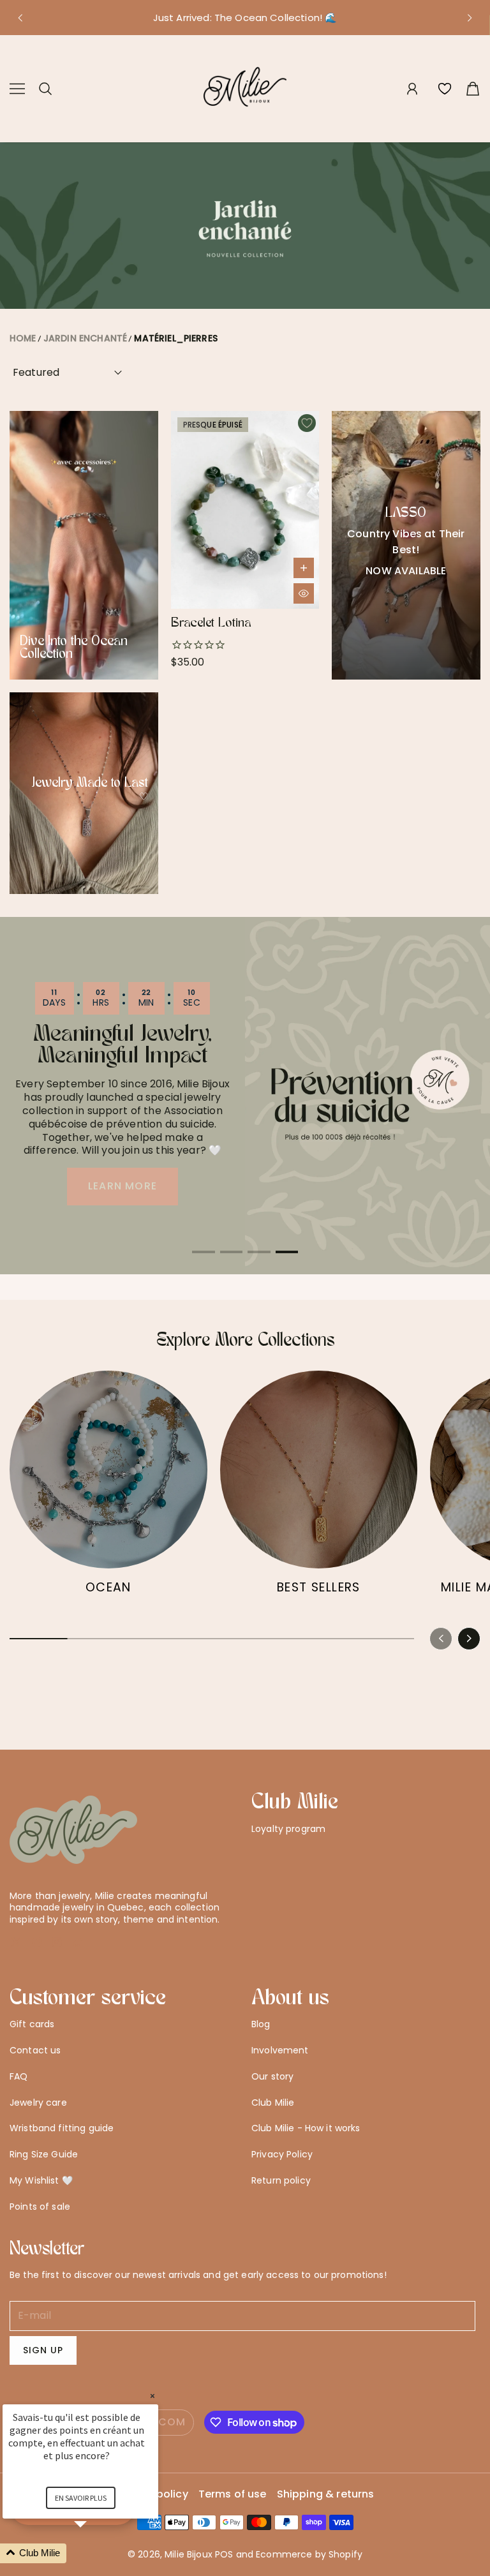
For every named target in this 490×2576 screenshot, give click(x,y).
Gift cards (32, 2024)
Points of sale (40, 2207)
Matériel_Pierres (176, 338)
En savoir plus (81, 2498)
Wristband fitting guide (62, 2128)
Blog (261, 2024)
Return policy (281, 2180)
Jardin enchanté (85, 338)
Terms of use (233, 2495)
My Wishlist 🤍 (41, 2180)
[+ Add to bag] (304, 568)
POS (224, 2554)
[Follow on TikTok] (78, 1942)
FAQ (19, 2076)
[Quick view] (304, 593)
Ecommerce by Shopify (309, 2554)
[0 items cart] (473, 89)
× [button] (152, 2396)
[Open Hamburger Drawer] (17, 89)
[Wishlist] (445, 89)
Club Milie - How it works (306, 2128)
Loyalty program (288, 1829)
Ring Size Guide (44, 2154)
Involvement (280, 2050)
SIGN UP (43, 2350)
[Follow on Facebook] (37, 1942)
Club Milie (273, 2103)
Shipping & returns (326, 2495)
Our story (272, 2076)
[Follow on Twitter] (16, 1942)
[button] (20, 18)
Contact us (35, 2050)
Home (23, 338)
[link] (108, 1489)
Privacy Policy (282, 2154)
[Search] (45, 89)
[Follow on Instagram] (57, 1942)
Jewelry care (38, 2103)
